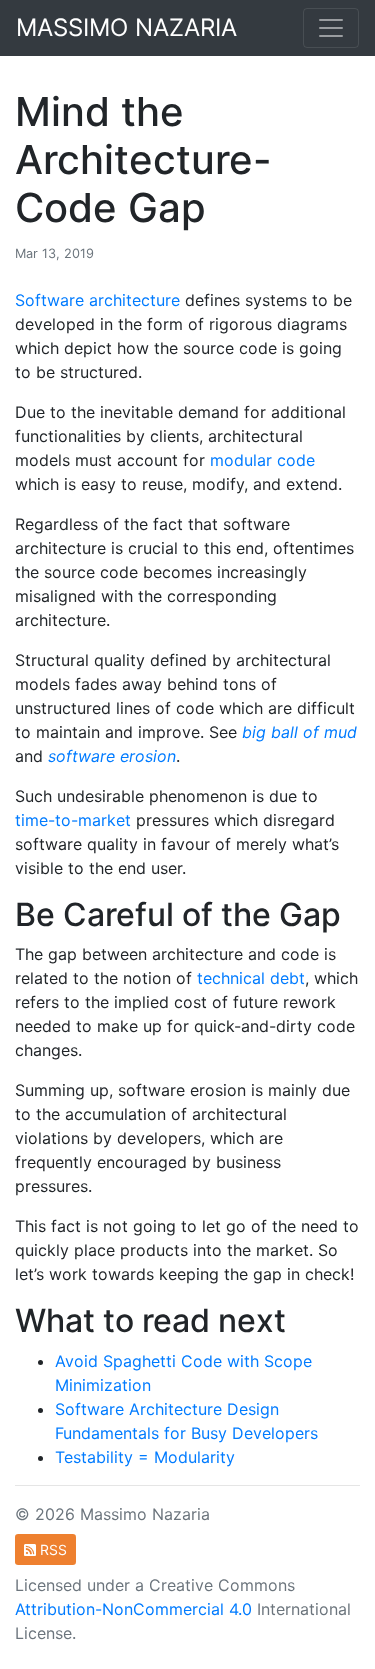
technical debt (251, 978)
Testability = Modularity (145, 1457)
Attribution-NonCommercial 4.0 (133, 1609)
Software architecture (97, 300)
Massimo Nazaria (126, 27)
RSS (51, 1549)
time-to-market (73, 820)
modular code (262, 460)
